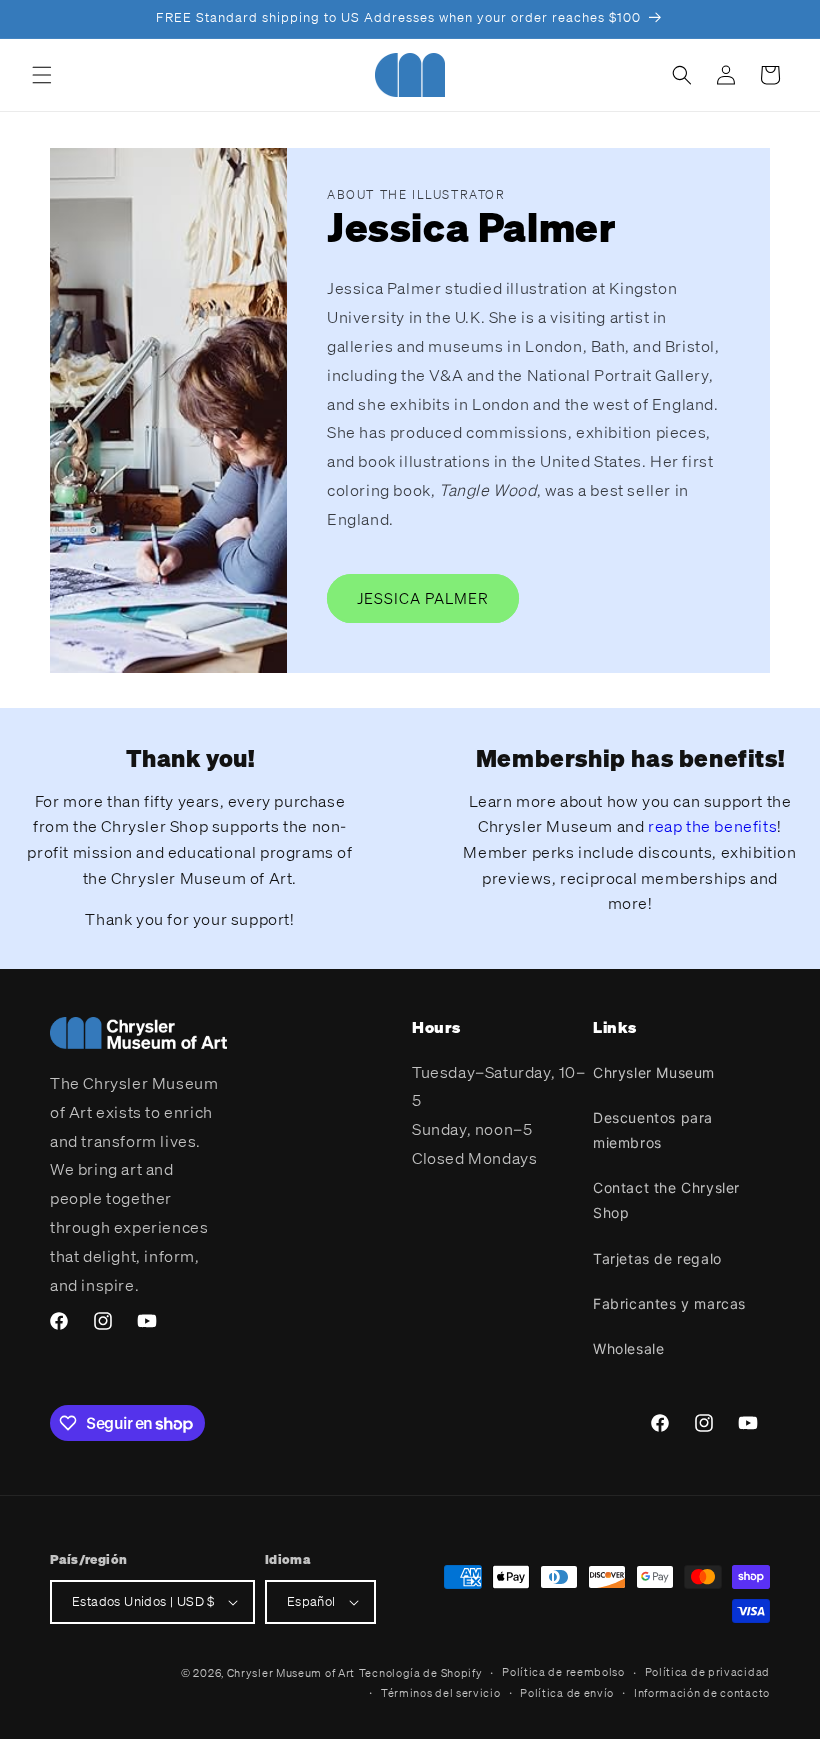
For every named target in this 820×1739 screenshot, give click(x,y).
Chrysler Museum (654, 1072)
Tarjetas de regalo (657, 1258)
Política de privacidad (707, 1672)
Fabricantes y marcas (669, 1303)
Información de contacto (702, 1693)
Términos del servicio (441, 1693)
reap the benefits (712, 826)
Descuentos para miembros (653, 1130)
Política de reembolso (563, 1672)
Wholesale (628, 1348)
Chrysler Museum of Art (291, 1673)
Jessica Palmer (423, 598)
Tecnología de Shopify (421, 1673)
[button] (42, 75)
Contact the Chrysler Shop (666, 1200)
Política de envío (567, 1693)
